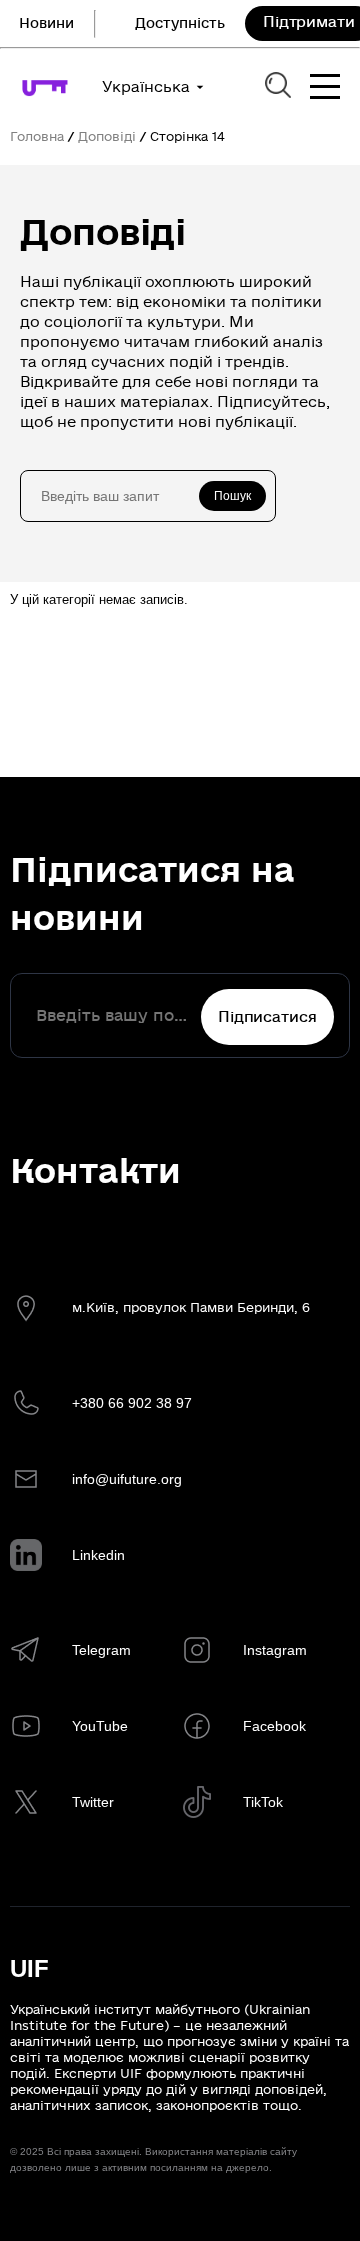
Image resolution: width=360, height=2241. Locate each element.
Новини (46, 23)
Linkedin (98, 1555)
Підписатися (267, 1017)
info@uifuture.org (127, 1479)
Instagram (275, 1650)
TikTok (263, 1802)
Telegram (101, 1650)
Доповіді (107, 137)
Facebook (274, 1726)
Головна (37, 137)
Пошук (232, 496)
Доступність (180, 23)
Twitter (93, 1802)
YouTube (100, 1726)
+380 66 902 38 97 (132, 1403)
